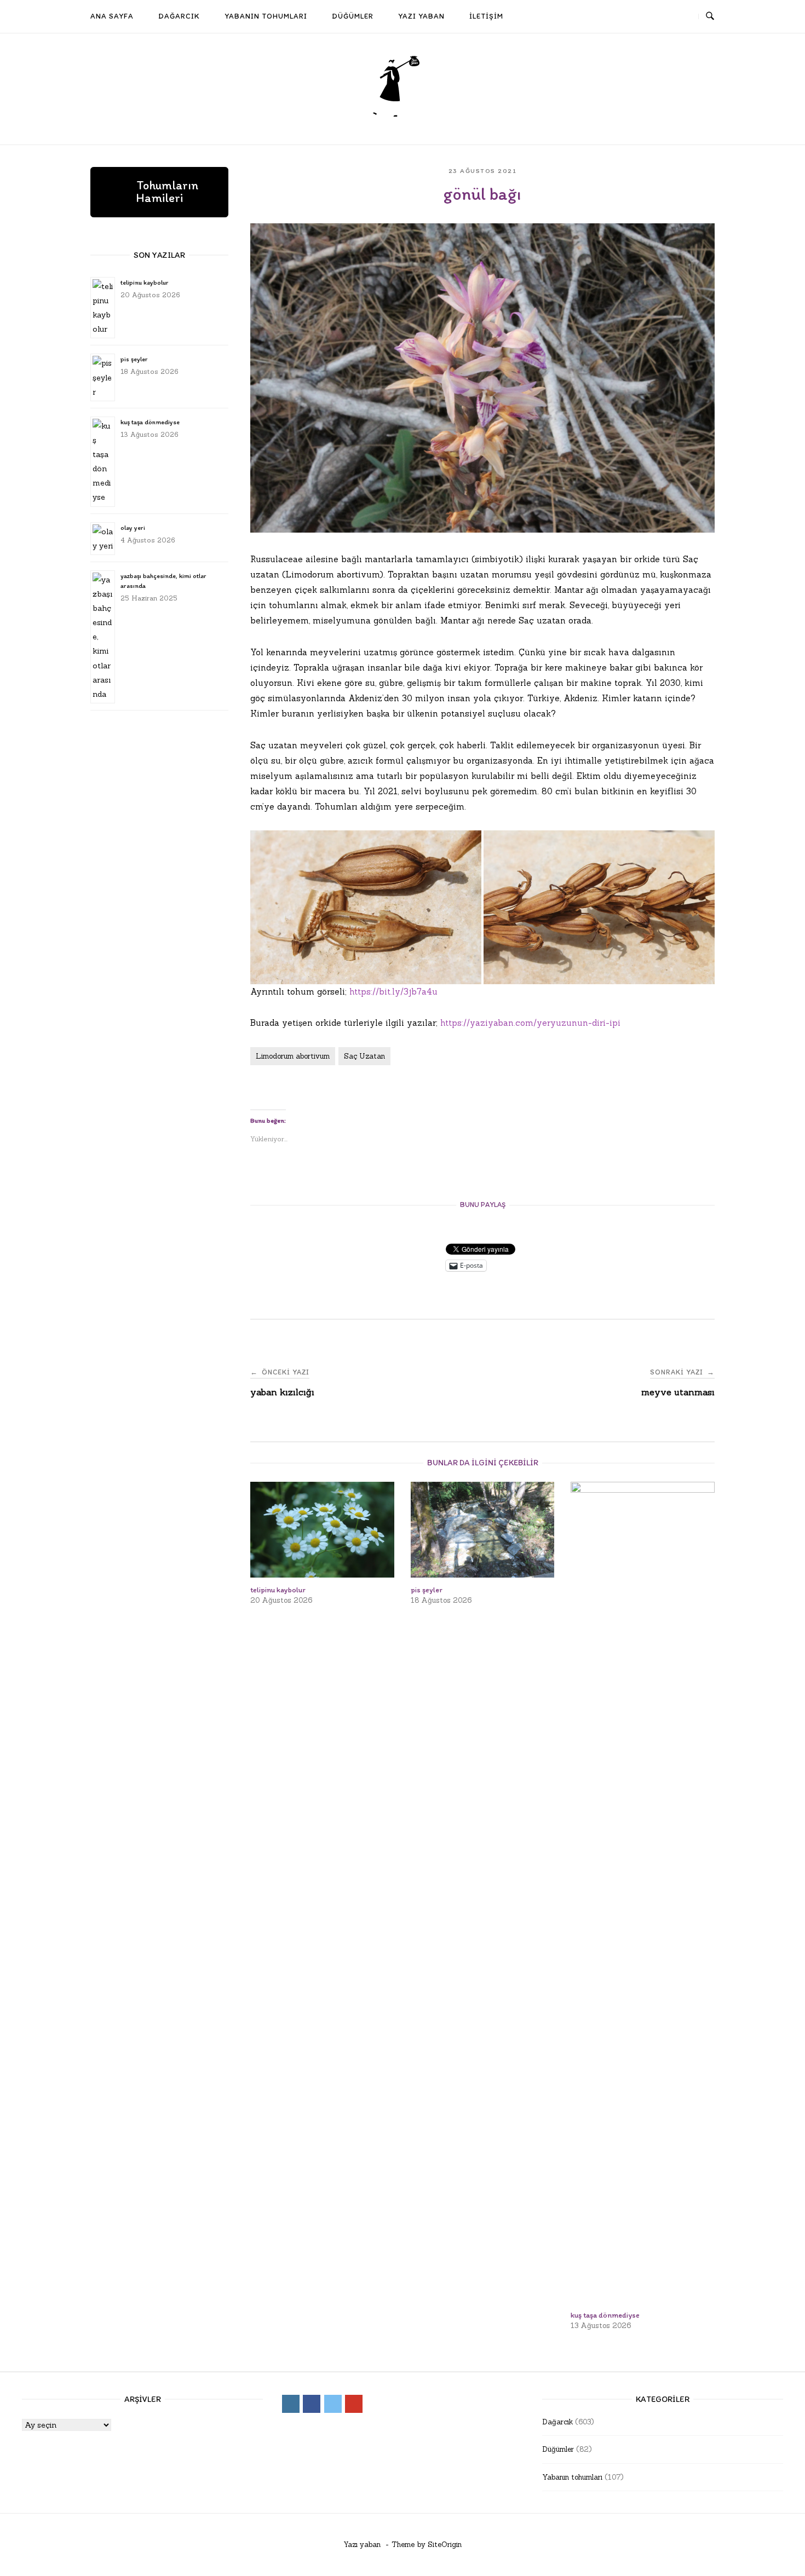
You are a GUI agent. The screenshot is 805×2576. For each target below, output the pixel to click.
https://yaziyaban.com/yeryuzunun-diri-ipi (530, 1023)
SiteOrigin (445, 2545)
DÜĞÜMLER (353, 16)
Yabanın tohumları (572, 2477)
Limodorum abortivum (293, 1056)
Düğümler (558, 2449)
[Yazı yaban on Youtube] (683, 17)
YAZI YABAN (421, 16)
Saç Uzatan (364, 1056)
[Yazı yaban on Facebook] (643, 17)
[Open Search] (710, 16)
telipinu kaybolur (144, 282)
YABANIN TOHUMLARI (266, 16)
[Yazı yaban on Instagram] (623, 17)
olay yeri (133, 528)
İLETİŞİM (486, 16)
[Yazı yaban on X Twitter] (663, 17)
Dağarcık (557, 2422)
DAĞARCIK (179, 16)
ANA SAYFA (112, 16)
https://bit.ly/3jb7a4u (393, 992)
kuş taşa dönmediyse (150, 422)
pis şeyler (134, 359)
